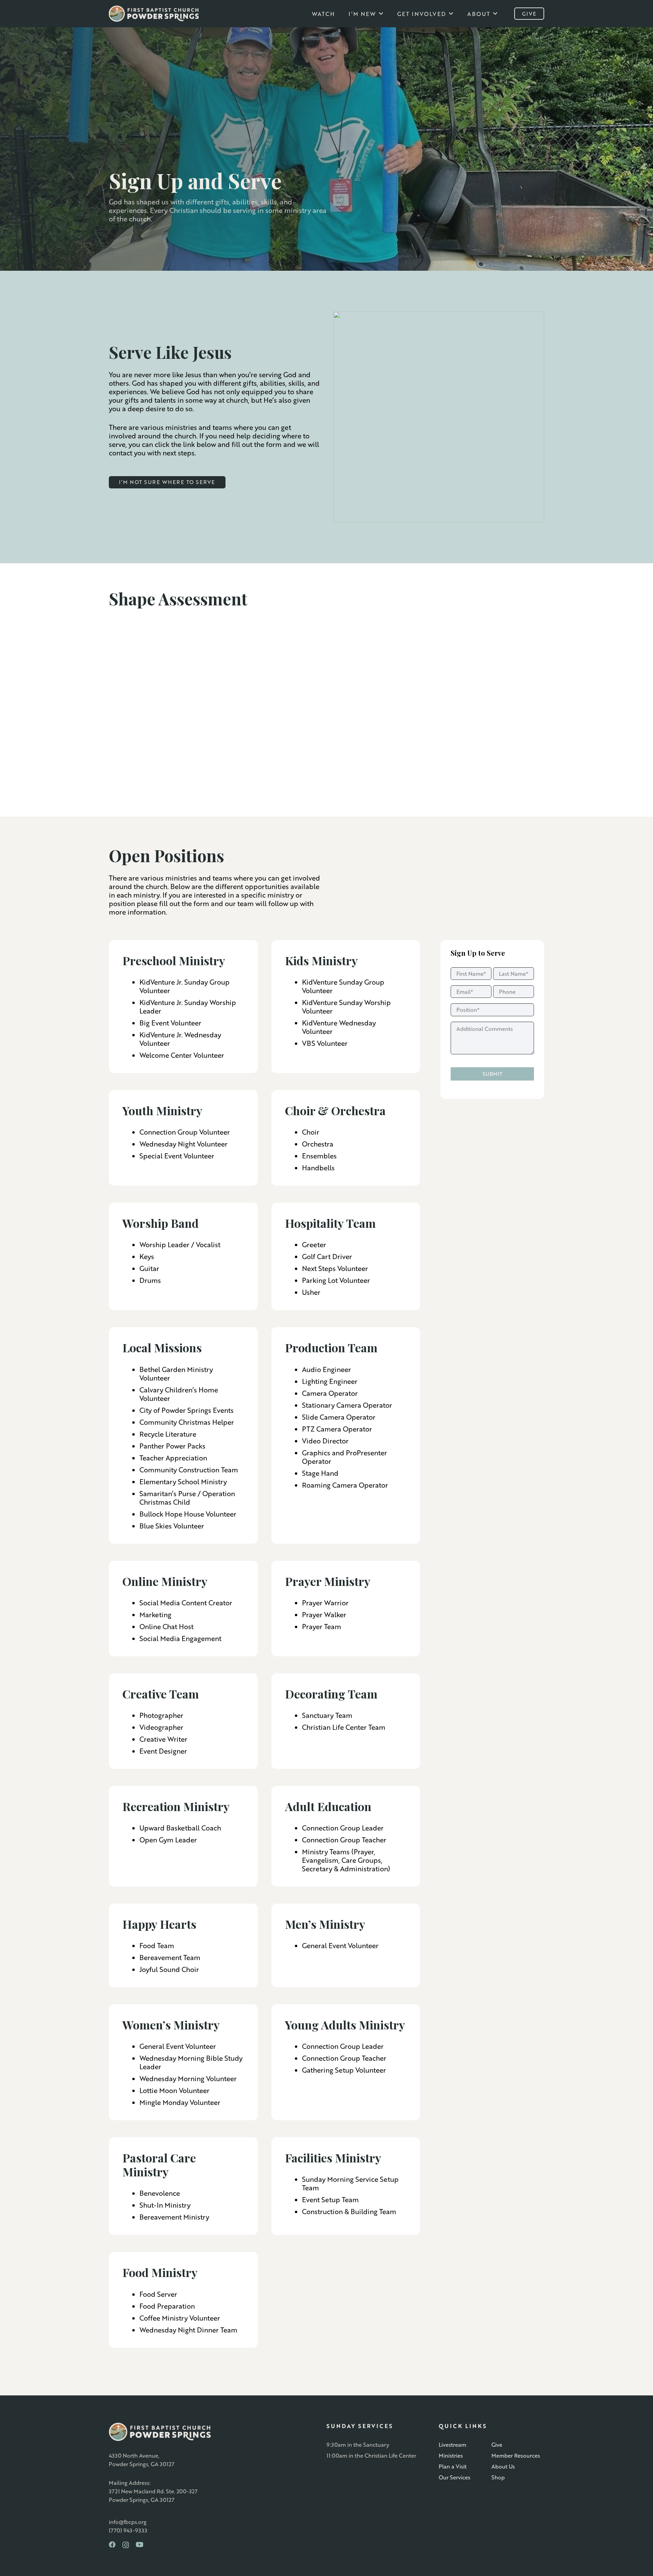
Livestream (453, 2445)
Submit (492, 1074)
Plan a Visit (453, 2466)
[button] (381, 13)
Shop (498, 2477)
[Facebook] (112, 2545)
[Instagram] (126, 2545)
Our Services (455, 2477)
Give (497, 2445)
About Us (503, 2466)
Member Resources (516, 2455)
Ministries (451, 2455)
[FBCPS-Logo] (154, 14)
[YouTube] (140, 2545)
